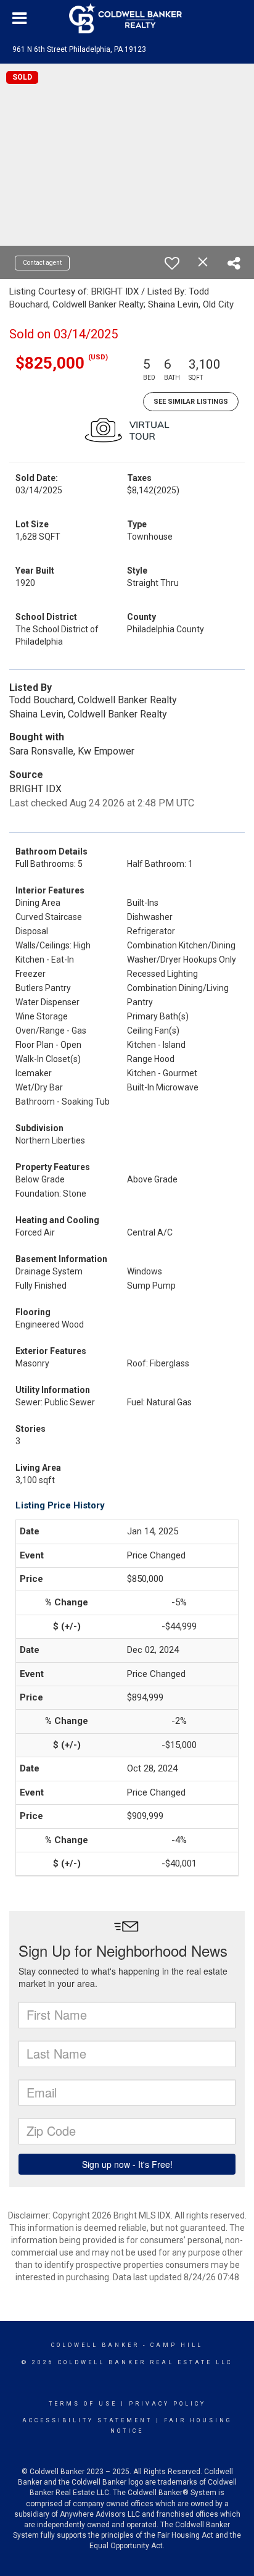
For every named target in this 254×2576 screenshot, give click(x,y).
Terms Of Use (83, 2404)
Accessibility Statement (87, 2420)
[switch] (172, 263)
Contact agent (42, 263)
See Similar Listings (191, 402)
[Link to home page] (127, 19)
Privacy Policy (167, 2404)
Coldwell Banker (95, 2345)
